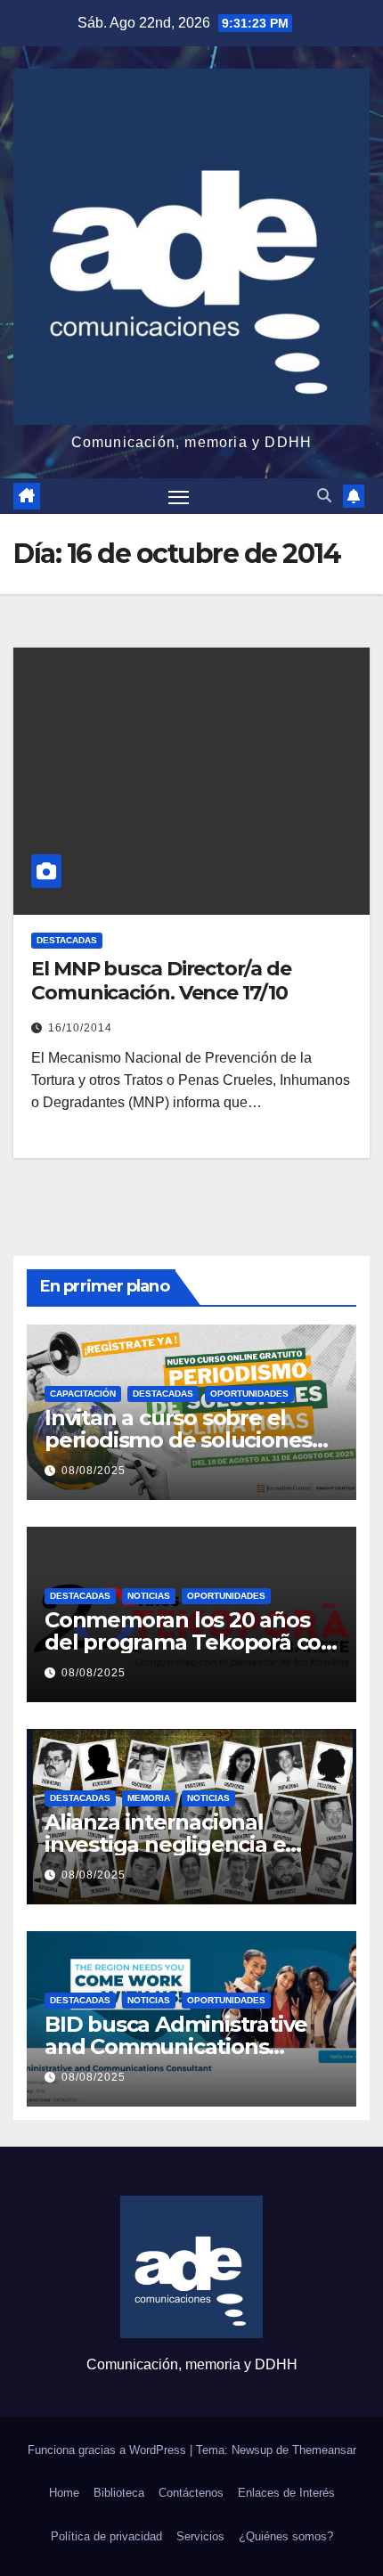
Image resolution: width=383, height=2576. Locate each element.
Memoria (149, 1798)
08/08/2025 (94, 1471)
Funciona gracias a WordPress (109, 2450)
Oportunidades (249, 1394)
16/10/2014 (80, 1028)
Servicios (200, 2536)
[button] (324, 496)
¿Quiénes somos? (286, 2536)
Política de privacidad (106, 2536)
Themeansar (324, 2450)
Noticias (149, 1596)
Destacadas (67, 940)
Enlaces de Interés (286, 2493)
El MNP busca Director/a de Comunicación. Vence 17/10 (161, 980)
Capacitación (83, 1394)
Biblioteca (119, 2493)
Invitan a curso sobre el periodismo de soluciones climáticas (178, 1440)
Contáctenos (191, 2493)
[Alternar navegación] (179, 496)
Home (64, 2493)
